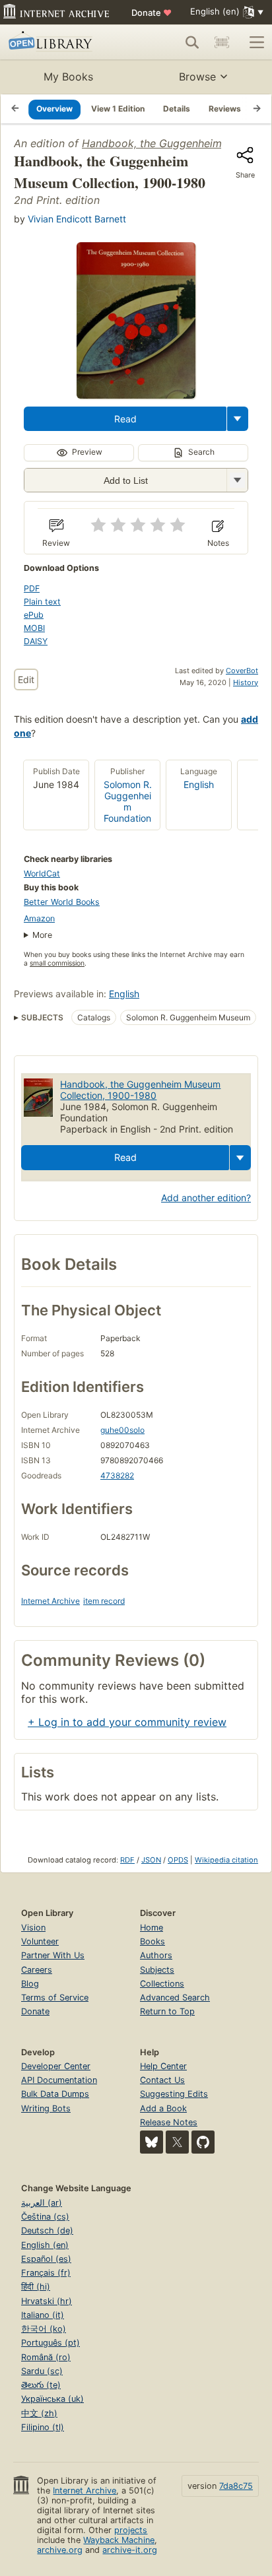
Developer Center (56, 2066)
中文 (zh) (39, 2413)
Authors (156, 1955)
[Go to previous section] (15, 109)
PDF (32, 588)
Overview (54, 109)
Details (177, 109)
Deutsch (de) (47, 2230)
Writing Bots (46, 2108)
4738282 (117, 1475)
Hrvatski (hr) (47, 2301)
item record (104, 1601)
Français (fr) (46, 2273)
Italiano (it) (43, 2315)
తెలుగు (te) (41, 2385)
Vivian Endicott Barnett (77, 219)
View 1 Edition (118, 109)
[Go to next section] (257, 109)
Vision (33, 1928)
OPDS (178, 1860)
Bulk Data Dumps (55, 2094)
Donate (152, 13)
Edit (26, 679)
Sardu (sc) (42, 2371)
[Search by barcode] (222, 42)
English (199, 784)
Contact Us (162, 2080)
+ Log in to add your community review (127, 1722)
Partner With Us (53, 1955)
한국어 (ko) (44, 2329)
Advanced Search (175, 1998)
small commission (57, 963)
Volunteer (40, 1941)
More (42, 935)
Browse (197, 77)
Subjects (157, 1970)
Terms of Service (55, 1998)
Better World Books (62, 902)
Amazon (39, 918)
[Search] (192, 42)
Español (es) (46, 2259)
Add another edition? (206, 1198)
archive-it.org (130, 2550)
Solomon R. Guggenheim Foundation (128, 801)
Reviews (225, 109)
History (246, 682)
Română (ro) (46, 2357)
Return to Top (167, 2011)
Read (125, 419)
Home (152, 1928)
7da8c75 (236, 2486)
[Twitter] (177, 2142)
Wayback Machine (119, 2540)
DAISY (36, 641)
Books (153, 1941)
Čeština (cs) (45, 2217)
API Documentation (59, 2080)
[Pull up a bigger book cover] (136, 395)
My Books (68, 77)
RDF (127, 1860)
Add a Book (163, 2108)
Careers (37, 1970)
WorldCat (42, 874)
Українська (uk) (52, 2399)
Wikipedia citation (226, 1860)
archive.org (60, 2550)
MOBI (34, 628)
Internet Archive (51, 1601)
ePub (34, 615)
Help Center (163, 2066)
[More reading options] (238, 419)
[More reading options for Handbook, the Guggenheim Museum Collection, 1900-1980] (237, 480)
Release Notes (169, 2122)
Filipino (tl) (43, 2427)
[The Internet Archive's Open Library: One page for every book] (61, 42)
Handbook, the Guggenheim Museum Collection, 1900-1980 (140, 1090)
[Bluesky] (152, 2142)
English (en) (45, 2245)
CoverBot (242, 671)
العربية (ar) (42, 2203)
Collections (162, 1984)
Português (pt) (51, 2343)
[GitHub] (203, 2142)
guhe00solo (122, 1430)
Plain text (42, 602)
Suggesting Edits (174, 2094)
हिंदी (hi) (36, 2287)
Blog (30, 1984)
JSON (151, 1860)
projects (131, 2530)
